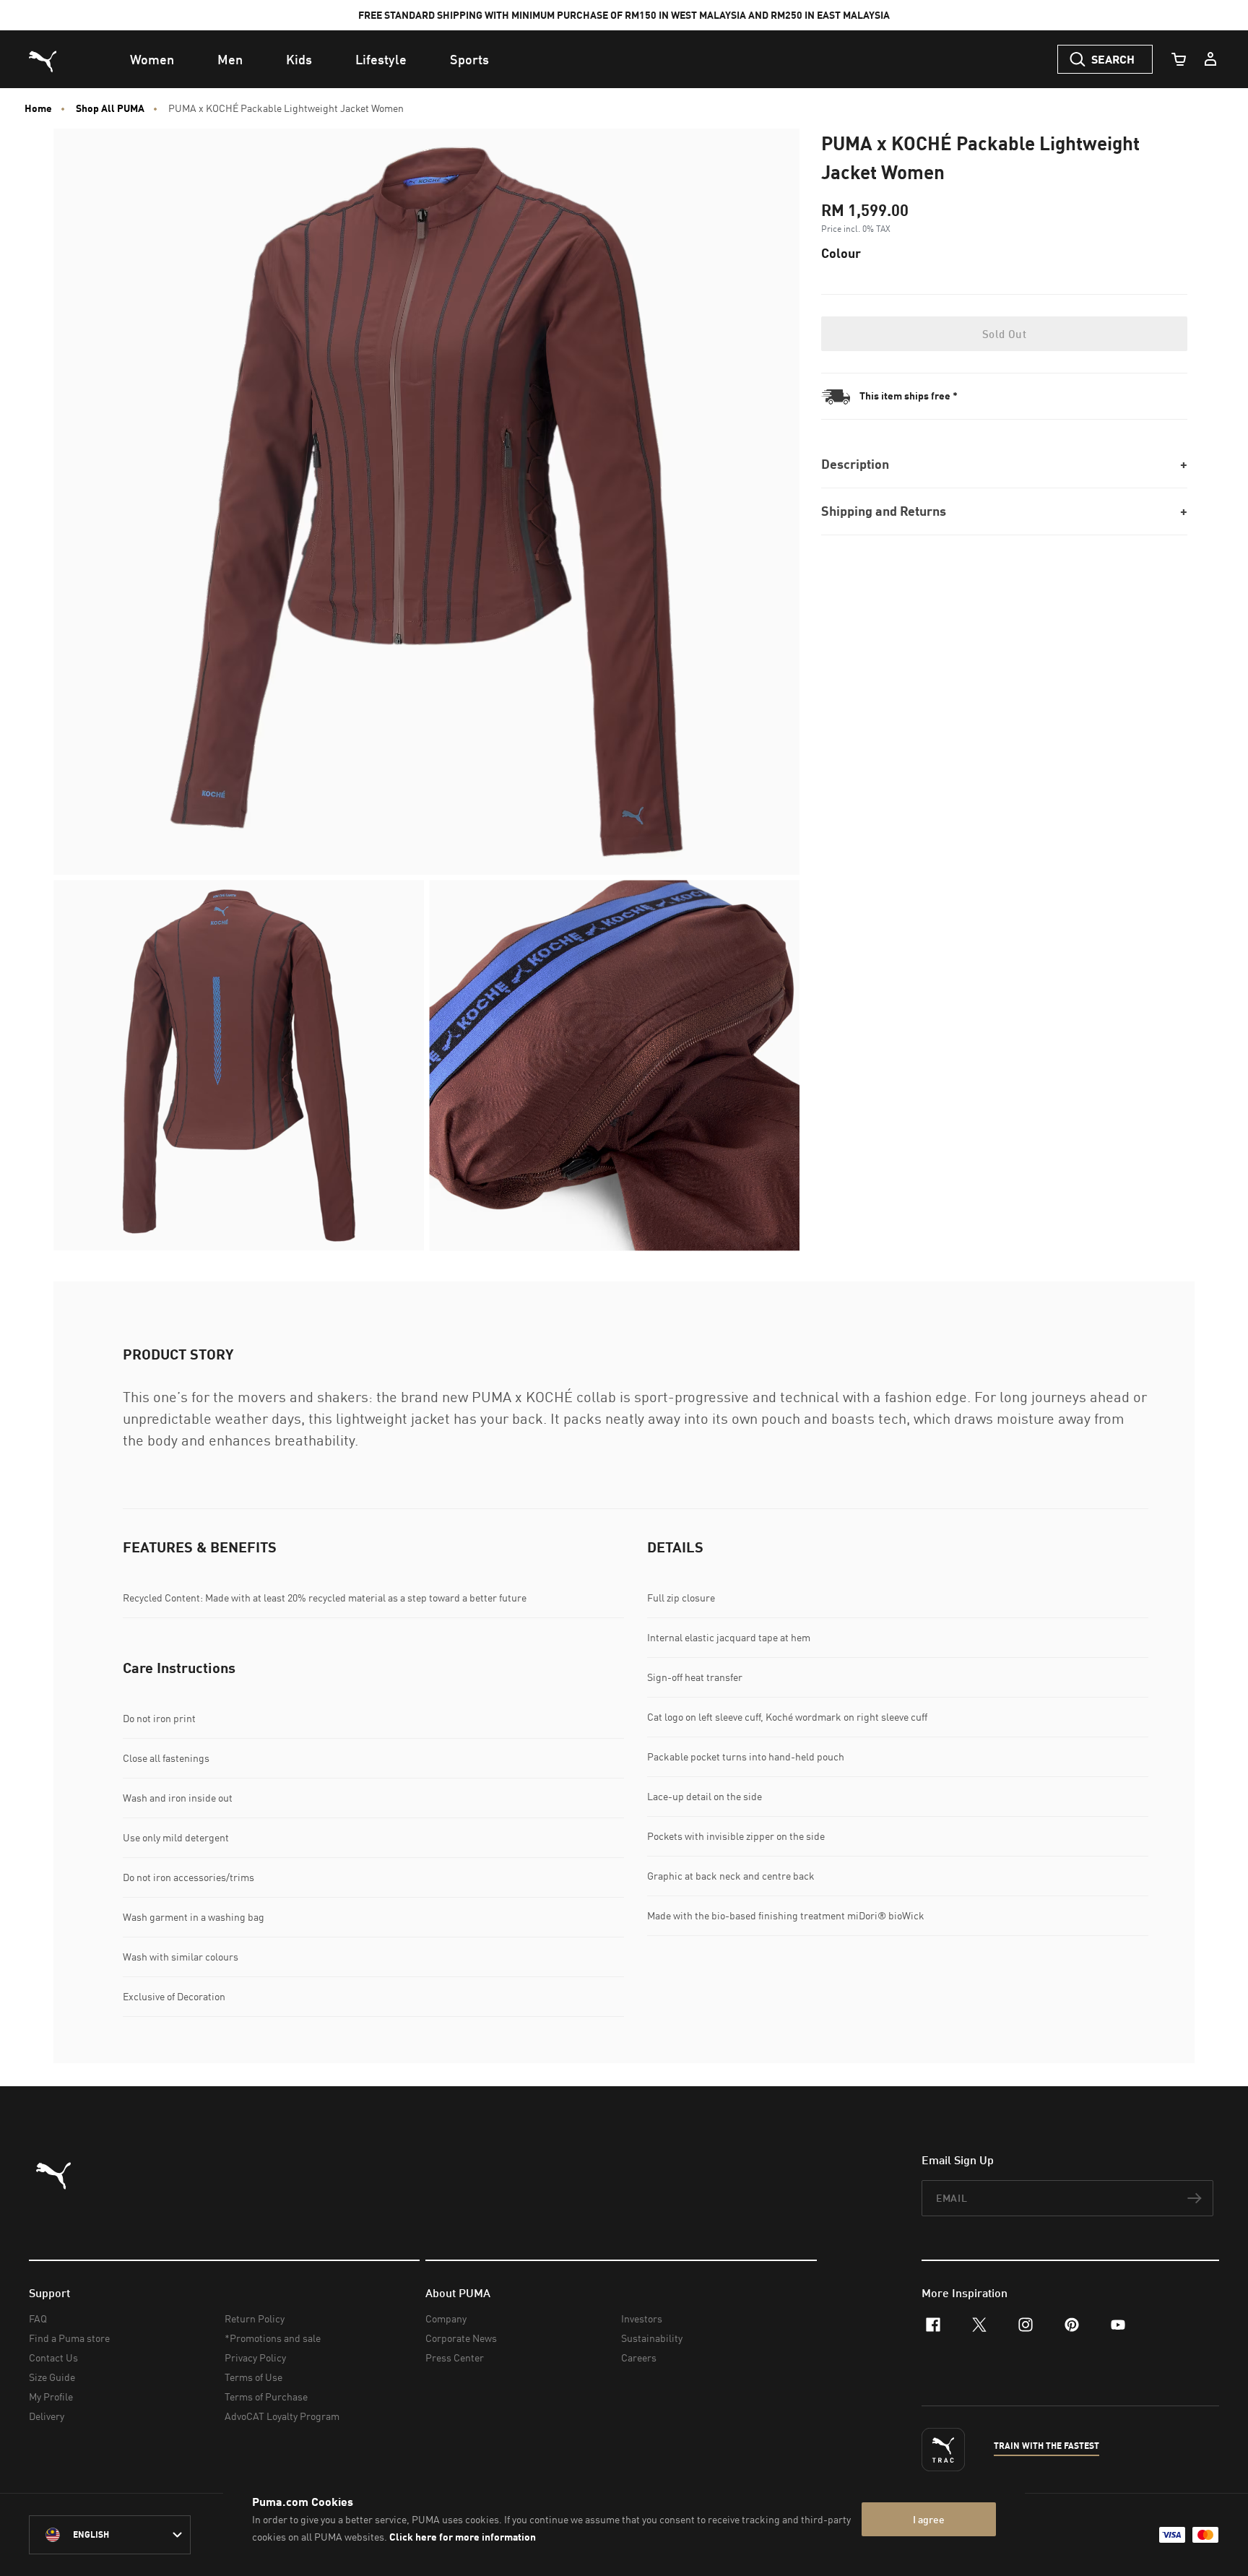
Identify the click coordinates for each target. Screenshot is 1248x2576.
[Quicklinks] (1210, 59)
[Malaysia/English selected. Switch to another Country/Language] (110, 2535)
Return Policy (255, 2318)
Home (38, 108)
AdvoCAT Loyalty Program (282, 2416)
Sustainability (652, 2338)
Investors (642, 2318)
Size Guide (52, 2377)
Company (446, 2318)
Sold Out (1004, 334)
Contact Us (53, 2357)
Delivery (47, 2416)
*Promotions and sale (273, 2338)
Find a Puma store (69, 2338)
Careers (639, 2357)
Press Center (455, 2357)
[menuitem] (152, 59)
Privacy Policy (255, 2357)
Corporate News (461, 2338)
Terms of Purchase (266, 2396)
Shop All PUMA (110, 108)
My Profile (51, 2396)
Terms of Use (253, 2377)
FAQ (38, 2318)
